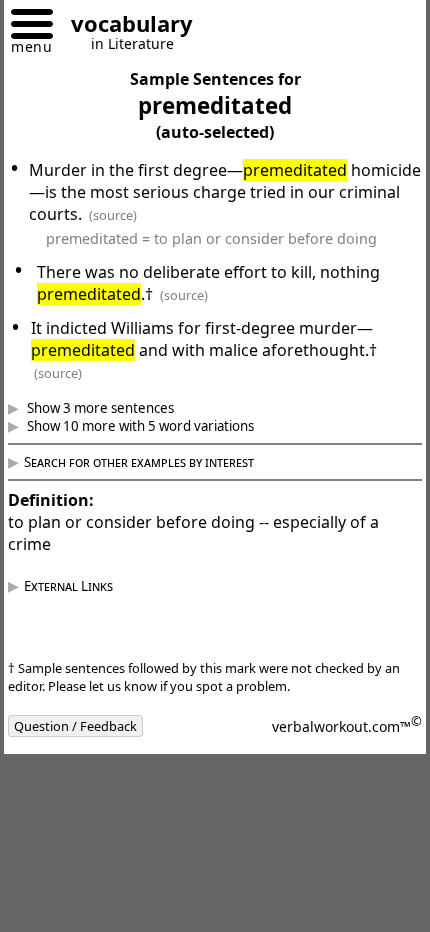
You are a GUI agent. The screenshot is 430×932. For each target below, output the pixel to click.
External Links (83, 586)
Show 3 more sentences (114, 408)
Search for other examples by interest (154, 462)
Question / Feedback (90, 726)
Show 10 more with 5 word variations (154, 426)
